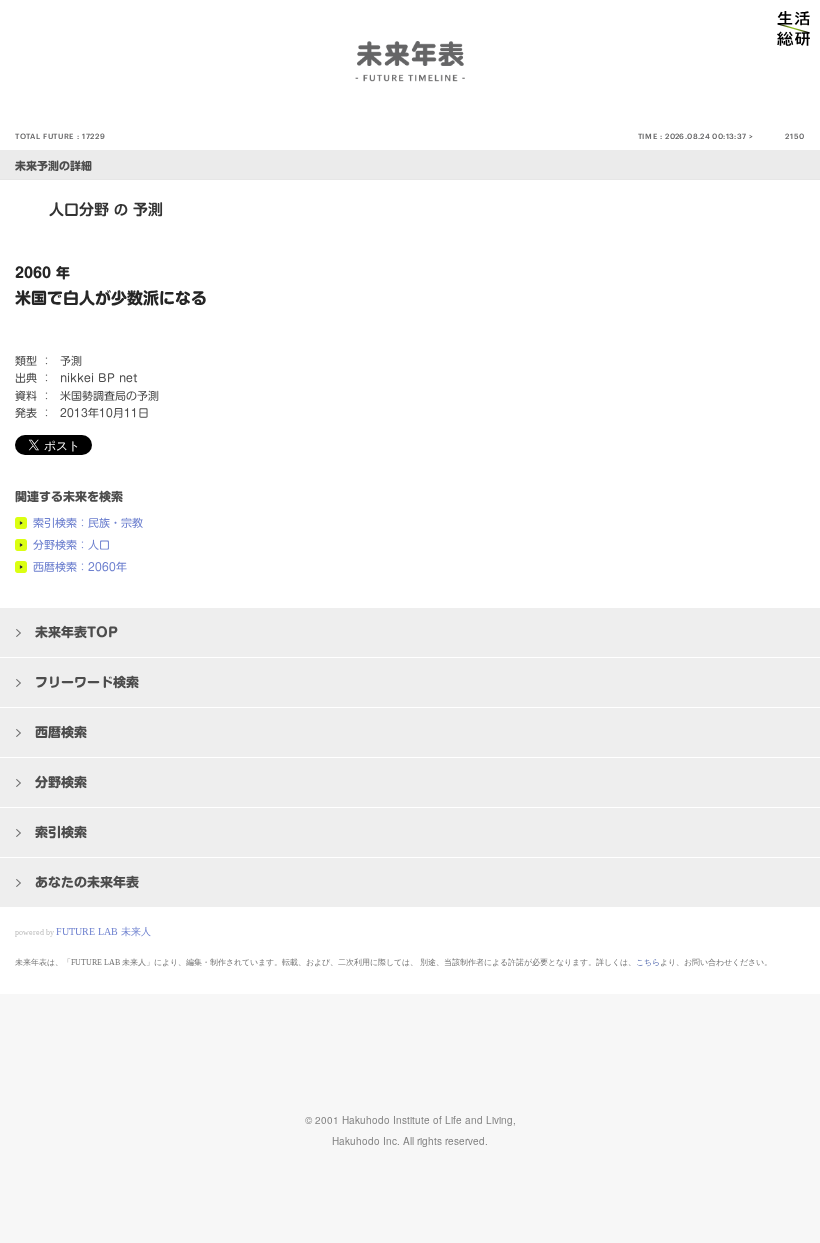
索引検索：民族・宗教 (88, 522)
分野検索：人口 (71, 544)
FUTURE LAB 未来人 (103, 931)
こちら (648, 962)
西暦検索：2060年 (80, 566)
